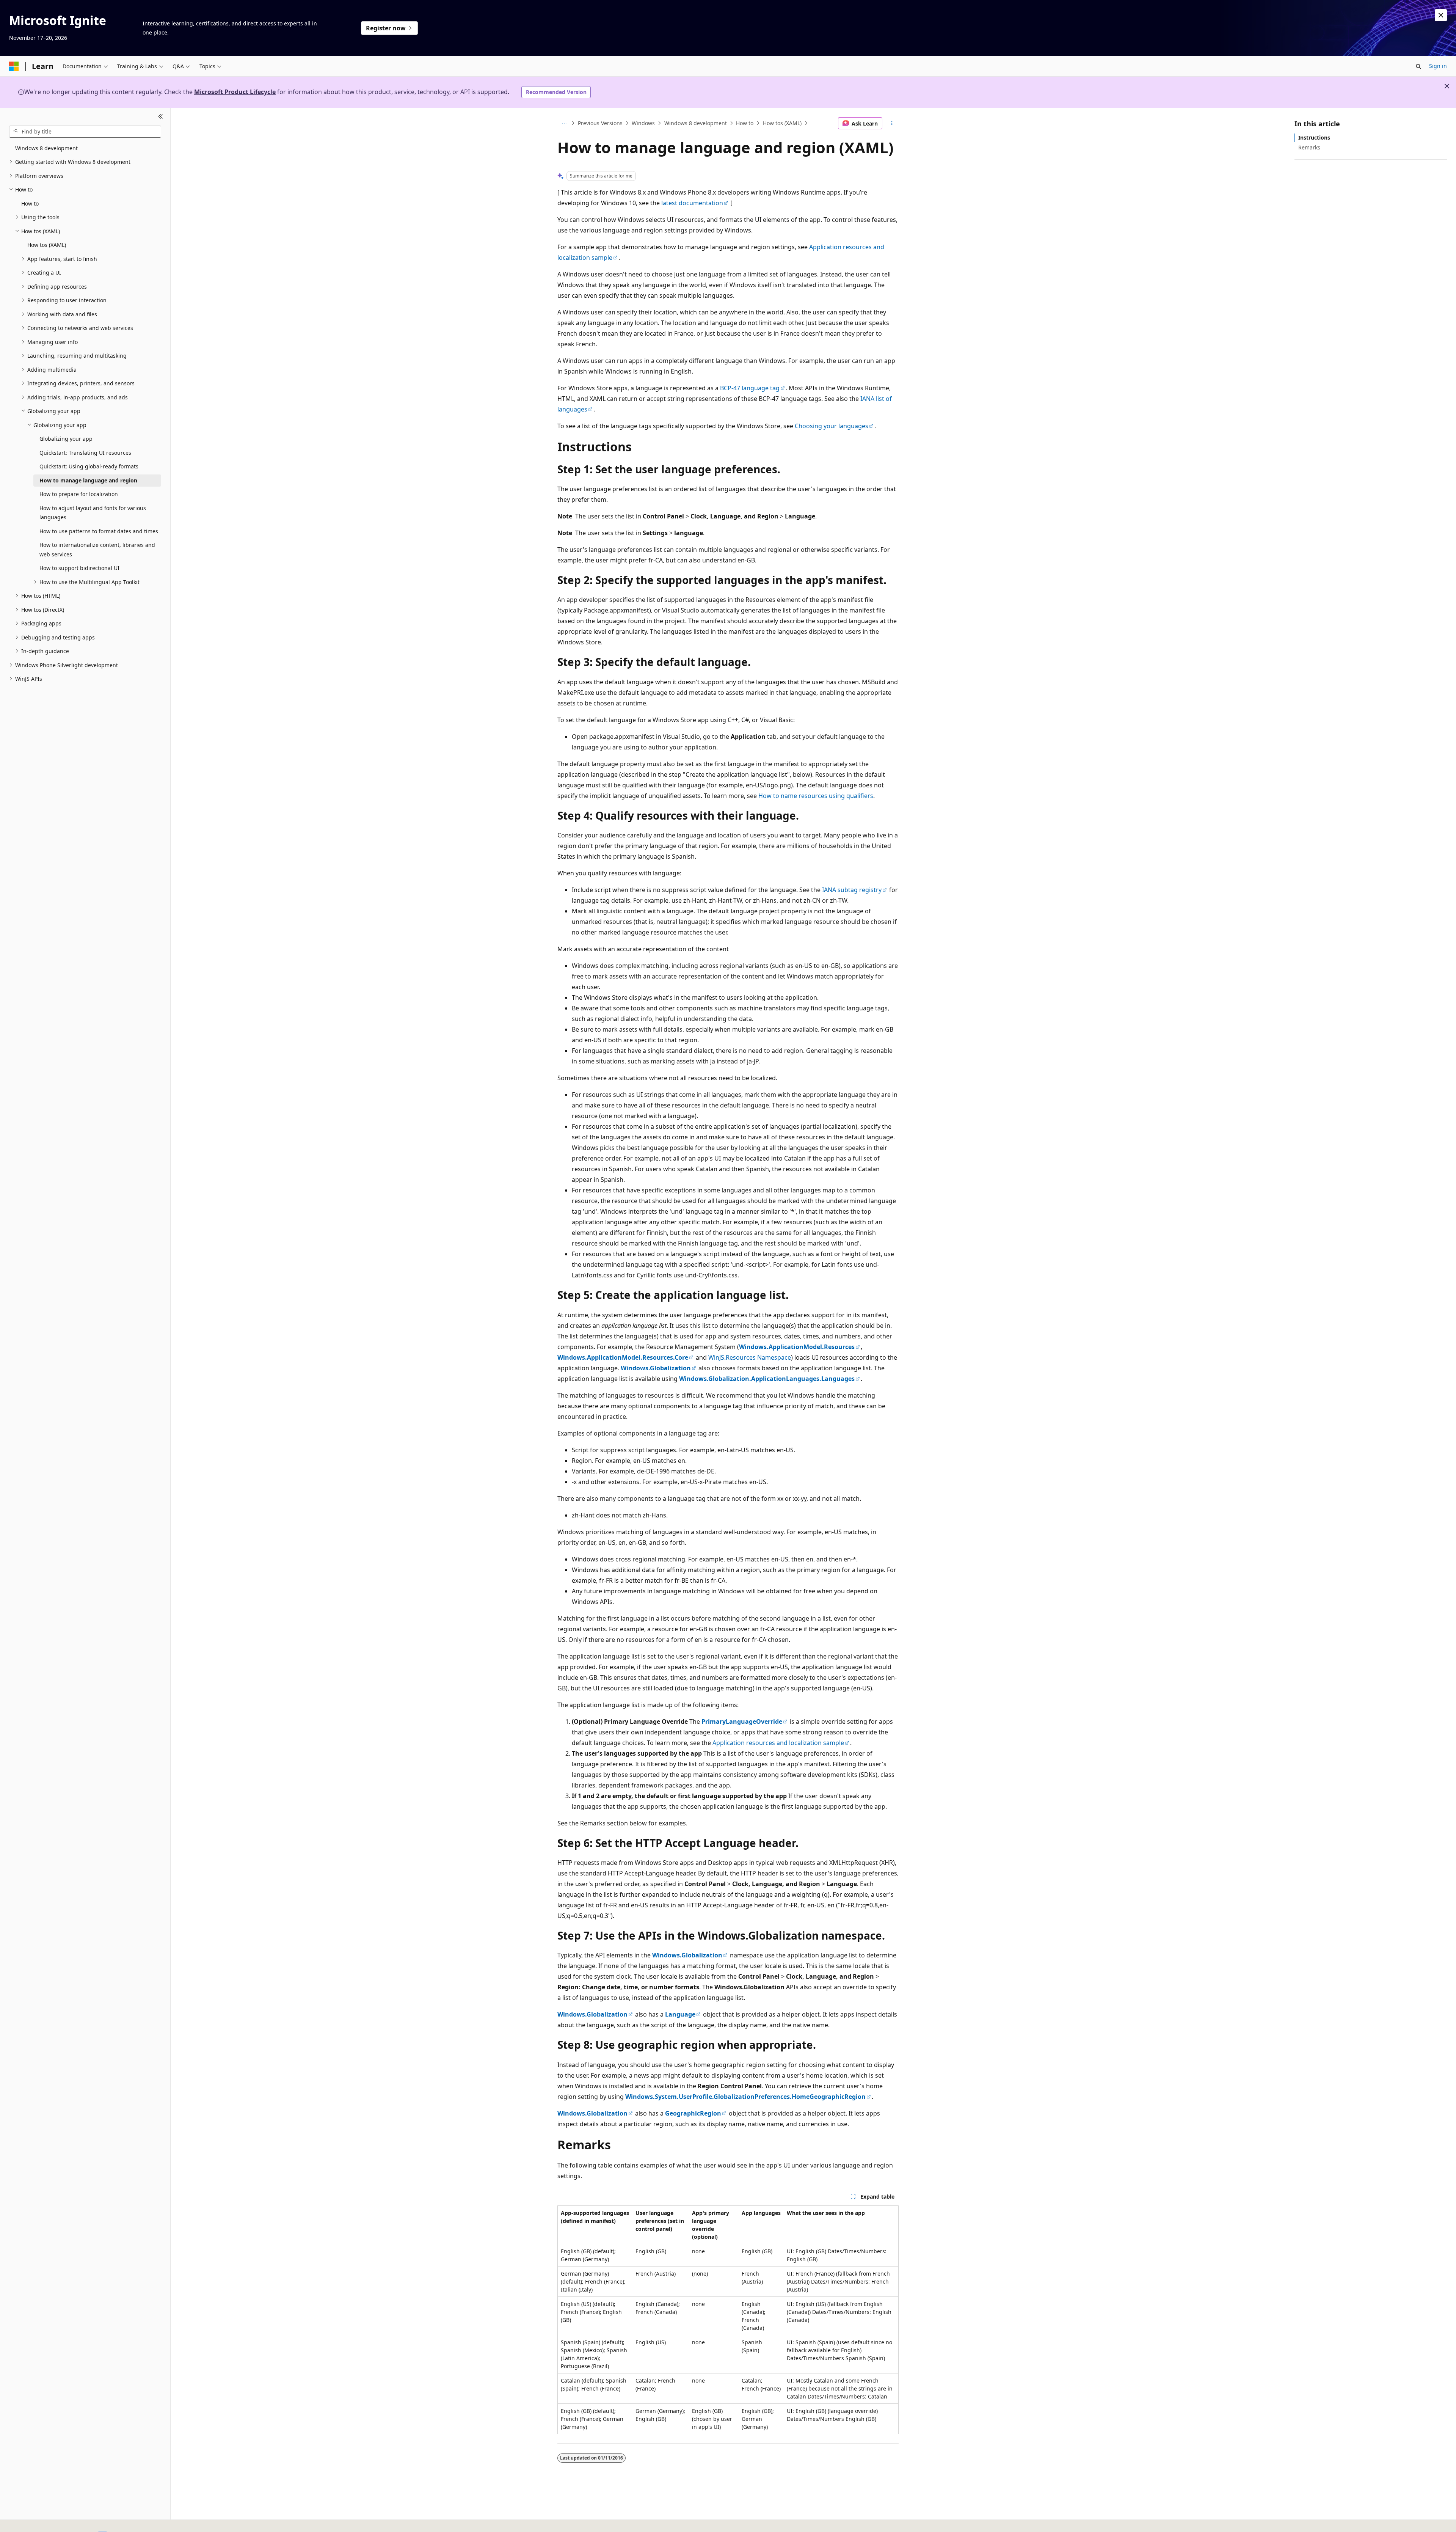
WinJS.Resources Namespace (750, 1357)
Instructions (1314, 137)
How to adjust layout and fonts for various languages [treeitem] (93, 513)
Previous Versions (600, 123)
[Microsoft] (14, 66)
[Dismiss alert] (1441, 15)
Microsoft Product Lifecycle (235, 92)
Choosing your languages (832, 426)
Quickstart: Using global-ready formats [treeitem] (89, 466)
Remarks (1309, 147)
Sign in (1438, 66)
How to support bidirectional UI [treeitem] (79, 568)
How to (745, 123)
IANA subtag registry (852, 890)
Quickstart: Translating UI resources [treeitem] (85, 453)
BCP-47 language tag (750, 388)
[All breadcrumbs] (564, 123)
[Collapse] (161, 117)
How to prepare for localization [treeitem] (79, 494)
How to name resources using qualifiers (816, 796)
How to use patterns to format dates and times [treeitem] (99, 531)
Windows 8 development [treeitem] (46, 148)
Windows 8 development (696, 123)
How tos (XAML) (782, 123)
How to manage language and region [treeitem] (88, 480)
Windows (643, 123)
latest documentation (692, 203)
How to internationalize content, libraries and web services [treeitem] (97, 550)
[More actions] (892, 123)
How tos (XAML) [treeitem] (47, 245)
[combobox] (85, 132)
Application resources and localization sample (778, 1743)
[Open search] (1418, 66)
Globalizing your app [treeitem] (66, 439)
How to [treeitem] (30, 203)
